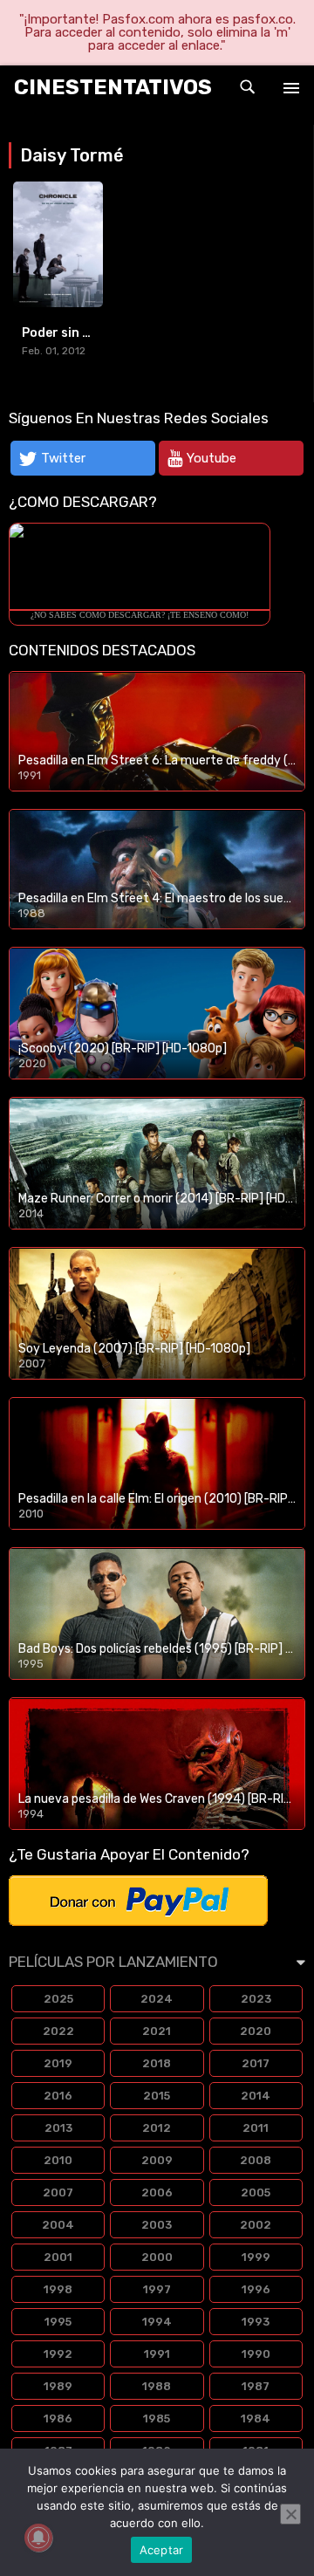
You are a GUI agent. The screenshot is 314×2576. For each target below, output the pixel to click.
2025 (58, 1999)
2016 (58, 2096)
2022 (58, 2031)
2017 (256, 2063)
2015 (157, 2096)
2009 (157, 2160)
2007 (58, 2192)
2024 (157, 1999)
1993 (256, 2322)
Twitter (63, 458)
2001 (58, 2257)
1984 (256, 2418)
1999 (256, 2257)
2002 (256, 2225)
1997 (157, 2289)
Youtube (212, 458)
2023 (256, 1999)
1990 (256, 2354)
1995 (58, 2322)
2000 (157, 2257)
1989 (58, 2386)
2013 (58, 2128)
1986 (58, 2418)
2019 (58, 2063)
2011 (256, 2128)
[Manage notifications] (38, 2538)
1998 (58, 2289)
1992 (58, 2354)
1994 (157, 2322)
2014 (256, 2096)
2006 (157, 2192)
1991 (157, 2354)
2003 (157, 2225)
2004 (58, 2225)
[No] (290, 2514)
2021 (157, 2031)
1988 (157, 2386)
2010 (58, 2160)
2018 (157, 2063)
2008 (256, 2160)
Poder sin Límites (75, 333)
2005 (256, 2192)
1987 (256, 2386)
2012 (157, 2128)
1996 (256, 2289)
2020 (256, 2031)
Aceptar (162, 2550)
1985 (157, 2418)
